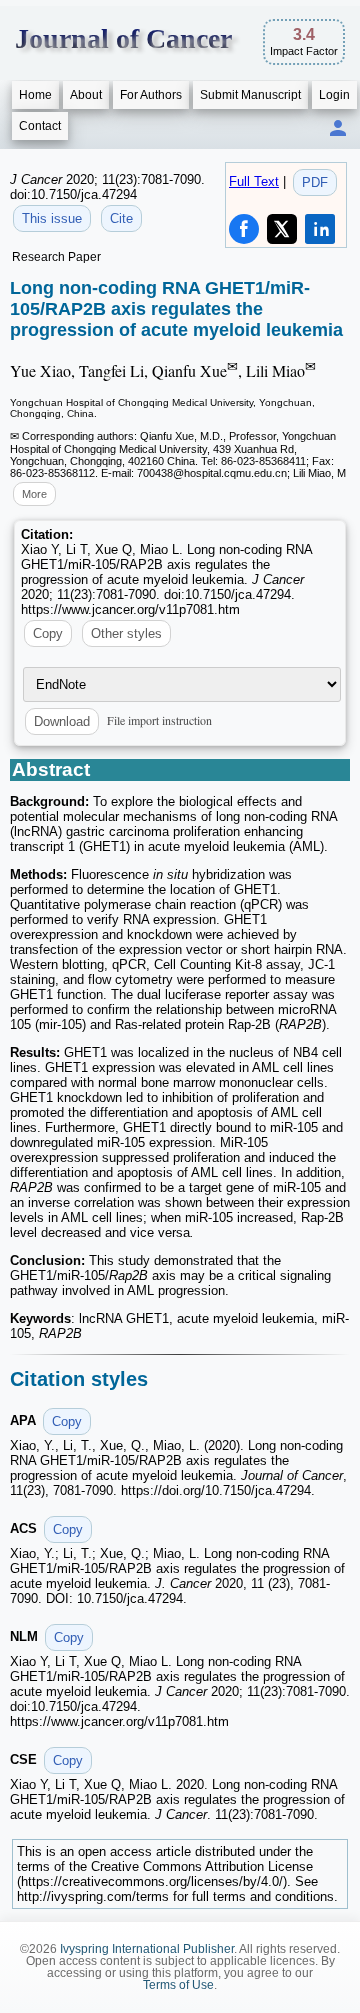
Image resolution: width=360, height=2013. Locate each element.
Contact (40, 126)
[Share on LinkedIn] (320, 229)
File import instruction (159, 720)
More (34, 494)
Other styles (126, 633)
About (86, 95)
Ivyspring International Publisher (147, 1949)
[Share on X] (282, 229)
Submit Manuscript (250, 95)
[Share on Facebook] (244, 229)
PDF (315, 182)
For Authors (151, 95)
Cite (121, 218)
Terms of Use (178, 1985)
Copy (48, 633)
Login (334, 95)
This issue (52, 218)
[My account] (338, 129)
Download (62, 721)
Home (35, 95)
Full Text (254, 181)
